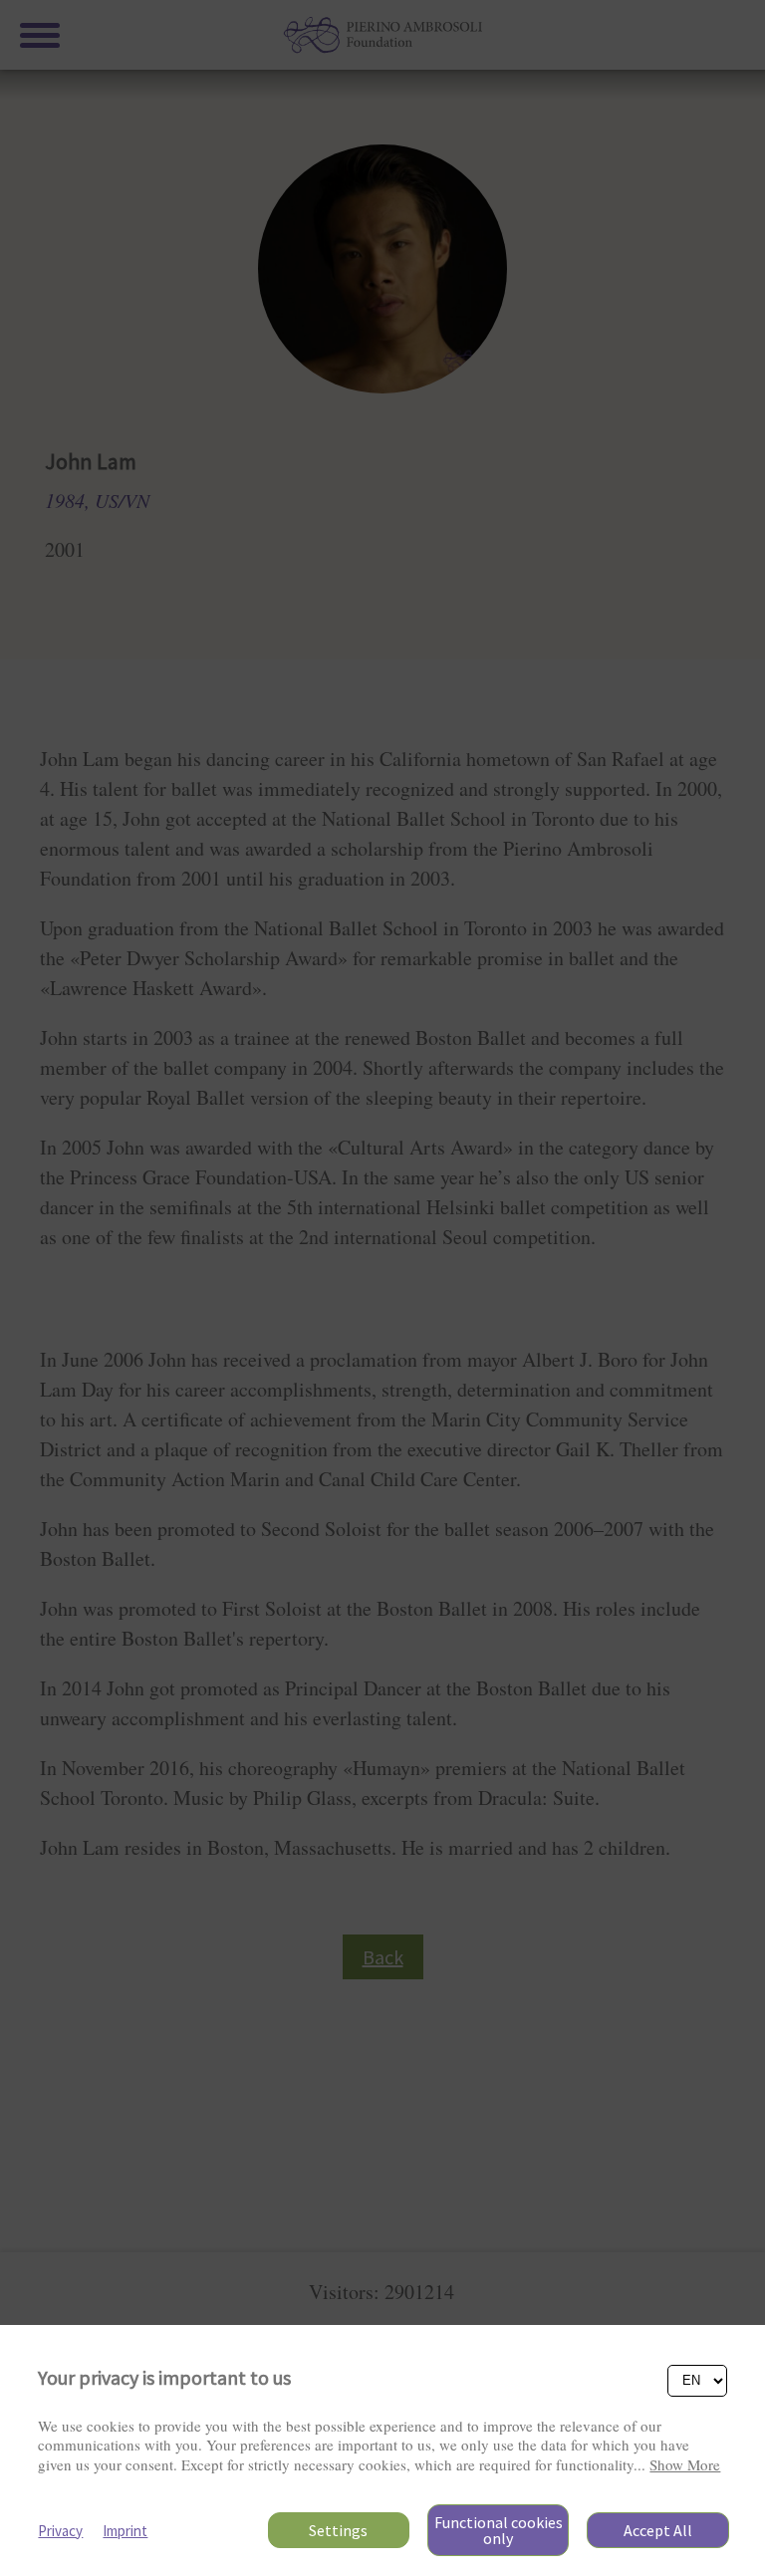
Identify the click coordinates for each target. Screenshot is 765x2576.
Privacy (60, 2531)
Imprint (125, 2531)
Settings (338, 2530)
